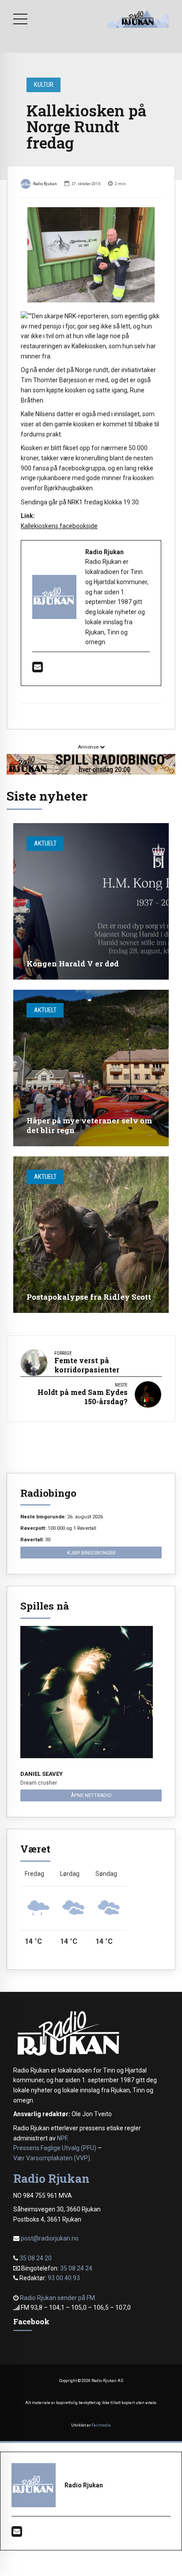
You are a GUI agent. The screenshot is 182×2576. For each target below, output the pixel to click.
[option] (91, 255)
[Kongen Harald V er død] (91, 901)
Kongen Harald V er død (73, 964)
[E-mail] (38, 669)
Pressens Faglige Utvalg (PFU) (55, 2148)
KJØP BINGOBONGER (91, 1553)
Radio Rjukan (45, 184)
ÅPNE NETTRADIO (91, 1795)
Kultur (44, 85)
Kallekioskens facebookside (59, 526)
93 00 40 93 (64, 2278)
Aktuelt (45, 843)
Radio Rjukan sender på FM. (58, 2298)
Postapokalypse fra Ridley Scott (89, 1297)
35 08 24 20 (36, 2258)
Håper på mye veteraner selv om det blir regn (89, 1125)
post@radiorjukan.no (50, 2238)
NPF (62, 2138)
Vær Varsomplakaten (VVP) (52, 2158)
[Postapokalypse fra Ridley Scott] (91, 1235)
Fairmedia (101, 2425)
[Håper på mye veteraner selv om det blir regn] (91, 1068)
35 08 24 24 (76, 2268)
